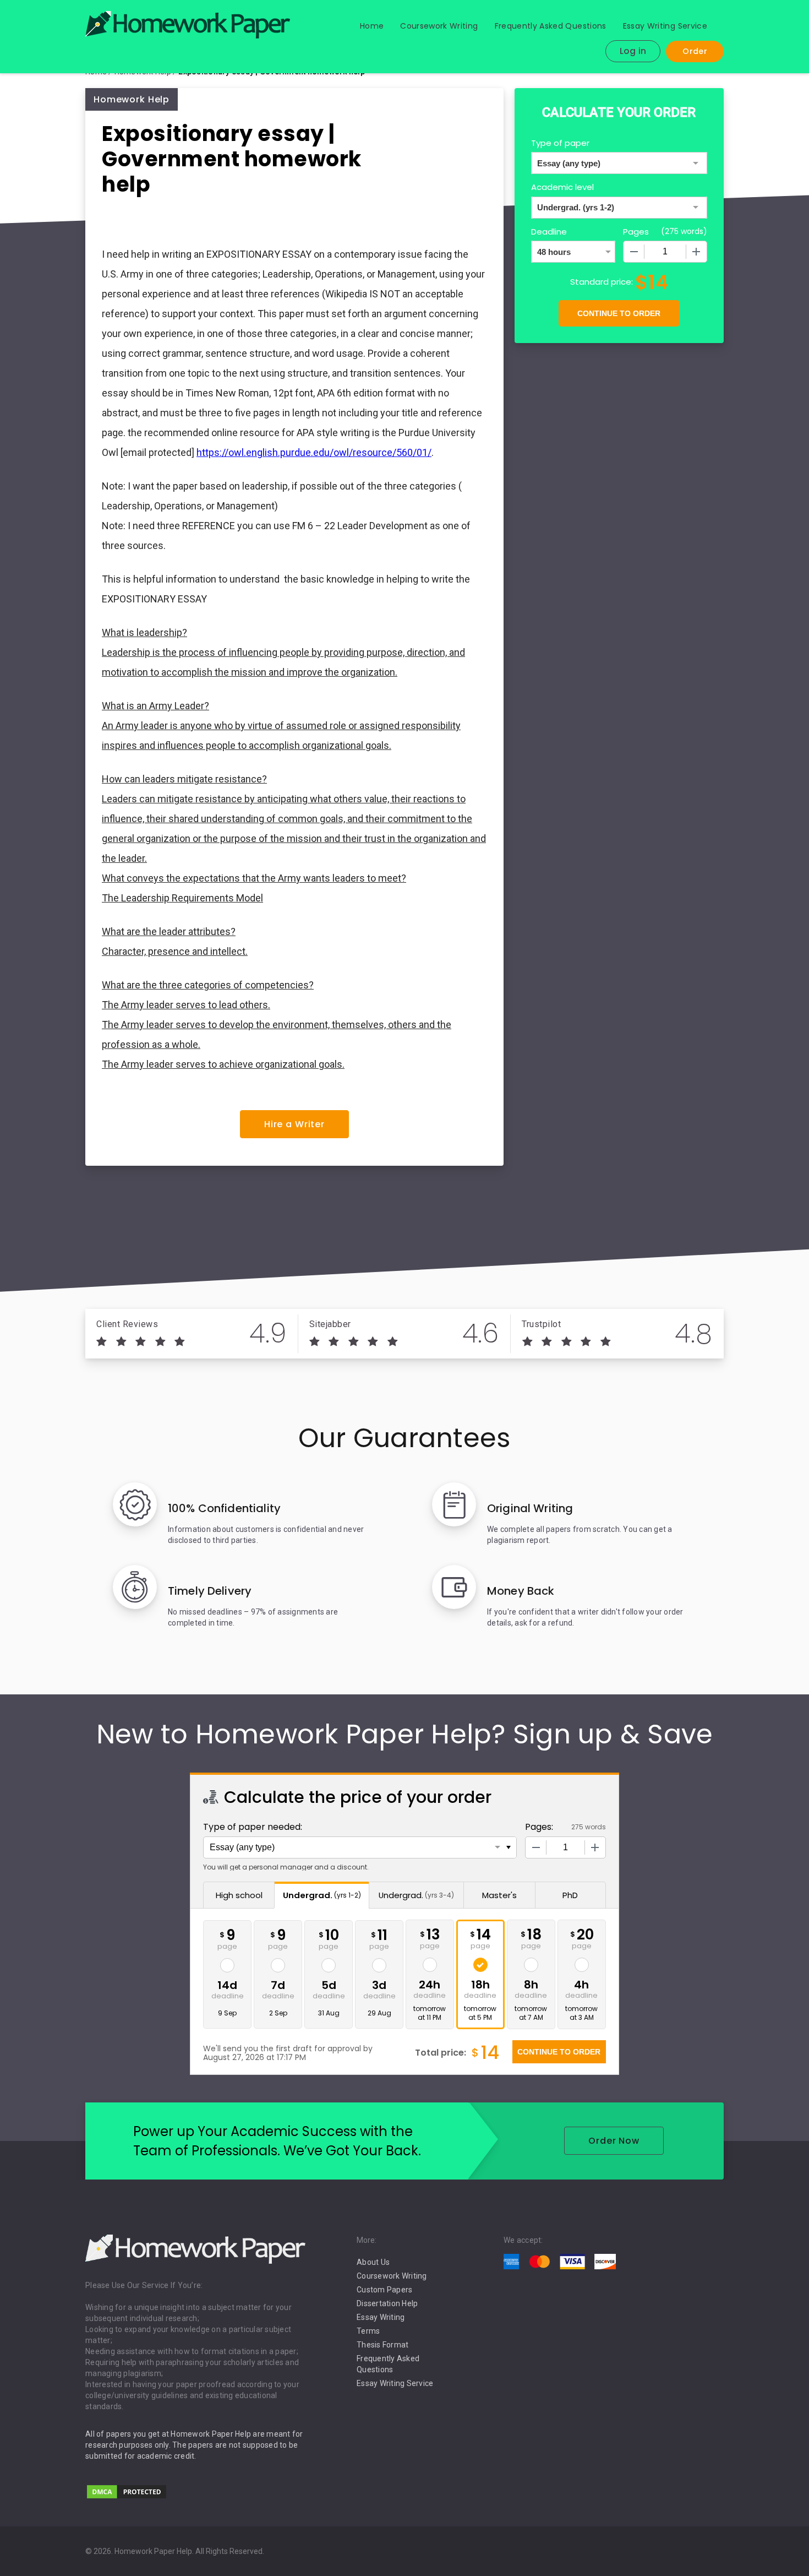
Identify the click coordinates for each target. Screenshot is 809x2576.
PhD (570, 1895)
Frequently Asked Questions (551, 26)
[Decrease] (634, 252)
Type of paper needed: (253, 1827)
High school (239, 1895)
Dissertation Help (387, 2303)
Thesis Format (382, 2345)
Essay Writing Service (665, 26)
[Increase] (696, 252)
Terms (368, 2331)
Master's (499, 1895)
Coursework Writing (439, 26)
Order (695, 51)
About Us (373, 2262)
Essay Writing (381, 2317)
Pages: (539, 1827)
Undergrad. (322, 1895)
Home (372, 26)
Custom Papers (384, 2290)
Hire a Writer (294, 1124)
